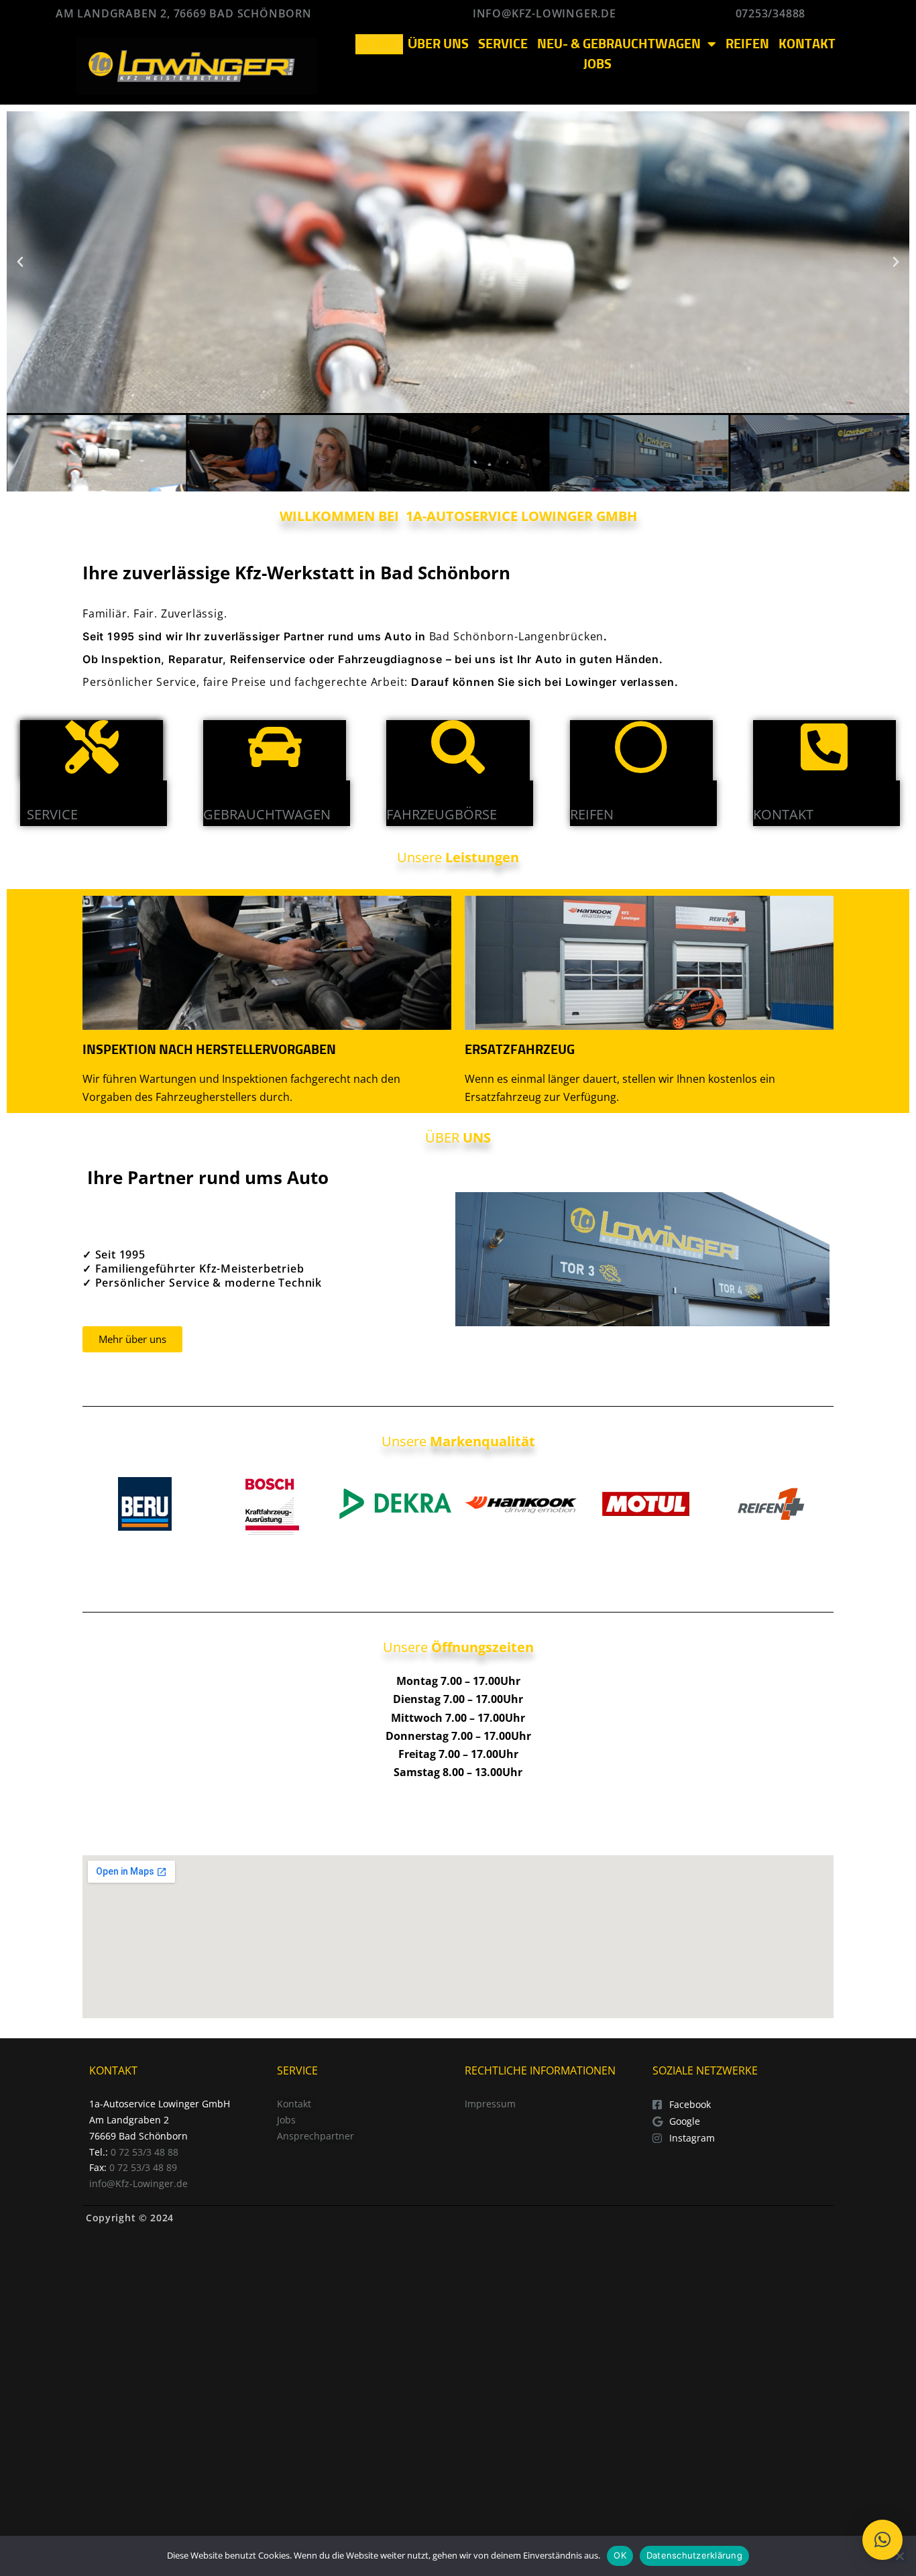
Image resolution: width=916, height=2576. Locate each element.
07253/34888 (771, 13)
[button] (20, 262)
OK (620, 2555)
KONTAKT (807, 44)
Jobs (286, 2120)
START (379, 44)
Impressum (490, 2104)
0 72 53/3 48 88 (145, 2152)
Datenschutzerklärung (694, 2555)
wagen (306, 814)
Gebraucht (243, 814)
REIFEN (747, 44)
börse (476, 814)
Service (52, 814)
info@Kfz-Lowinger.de (138, 2183)
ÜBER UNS (438, 44)
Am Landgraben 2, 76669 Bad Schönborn (184, 13)
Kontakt (783, 814)
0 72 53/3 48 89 (143, 2167)
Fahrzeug (420, 814)
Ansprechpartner (316, 2136)
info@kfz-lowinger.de (548, 13)
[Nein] (899, 2556)
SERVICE (503, 44)
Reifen (592, 814)
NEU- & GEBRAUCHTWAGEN (619, 44)
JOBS (597, 64)
